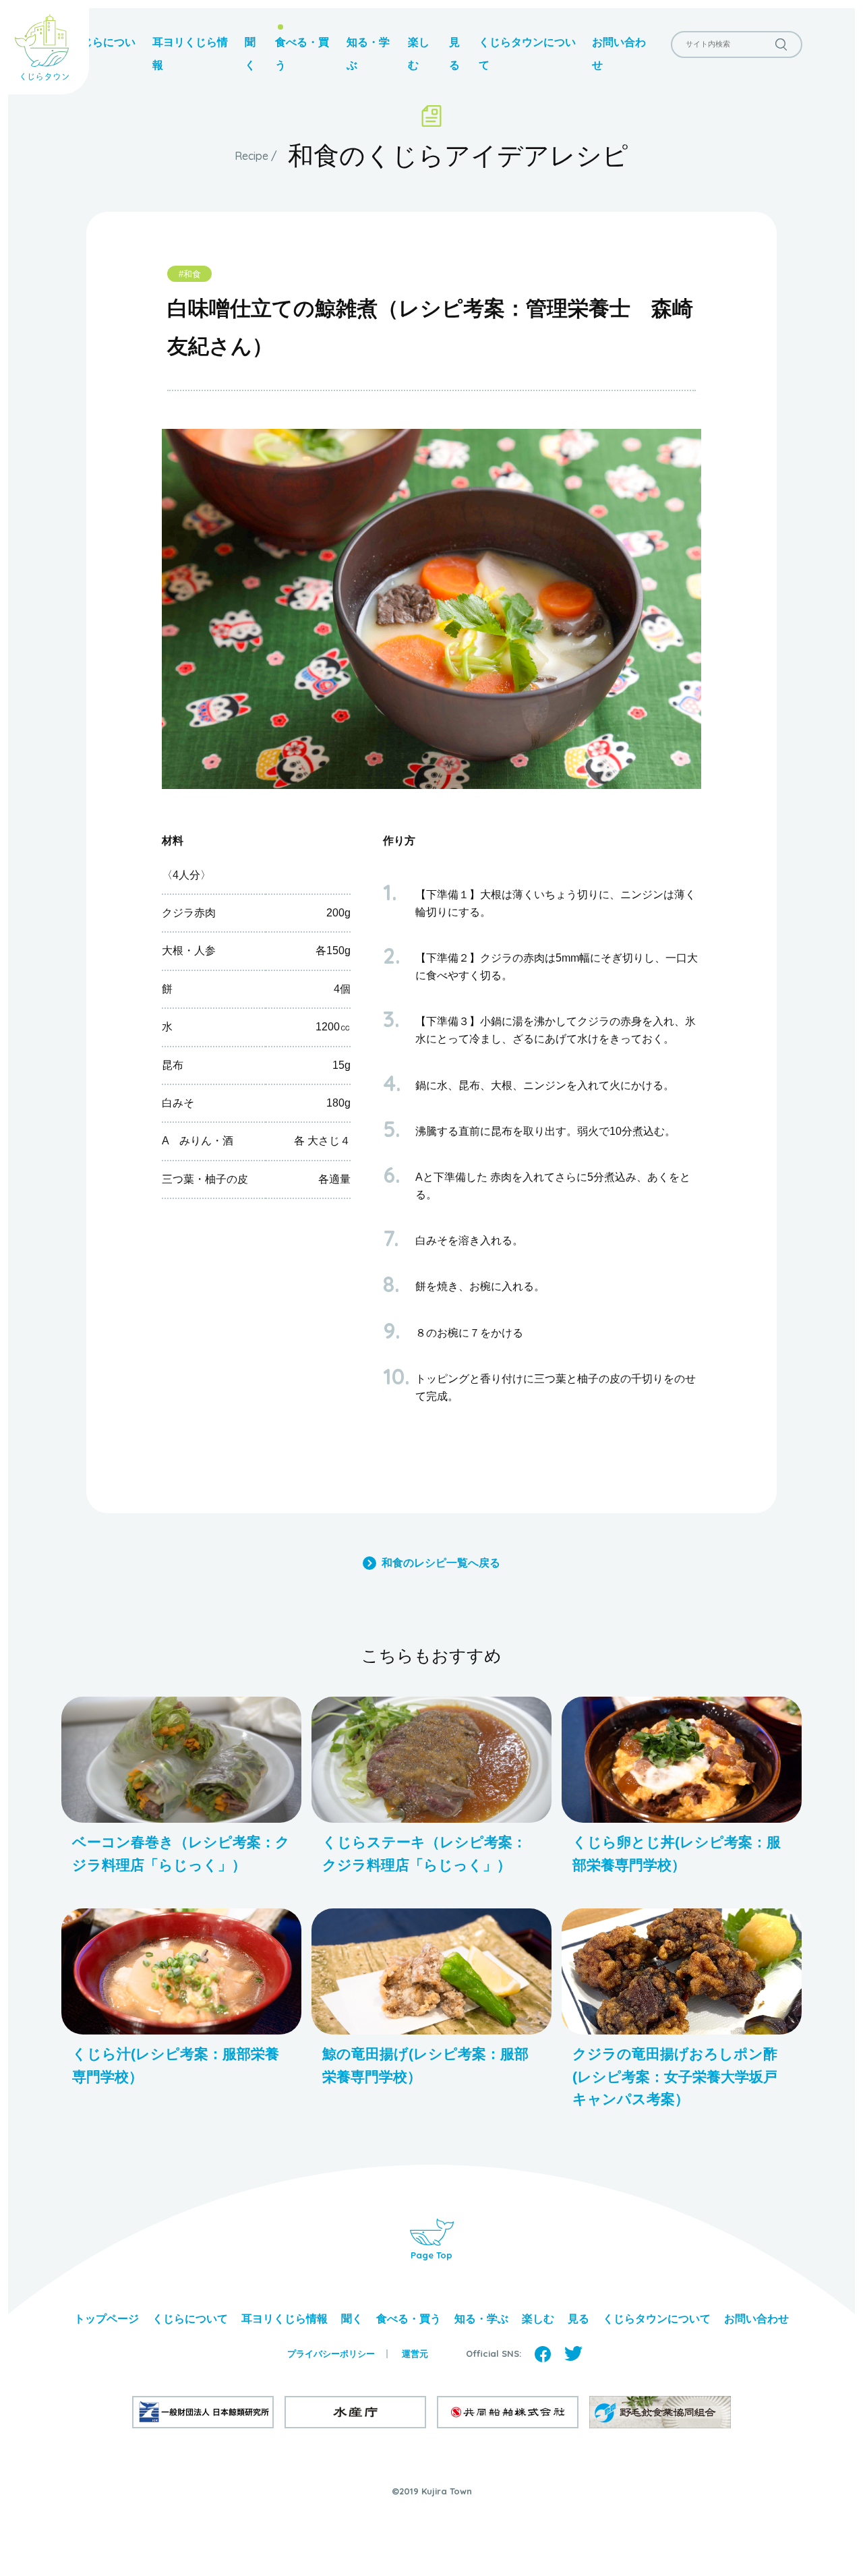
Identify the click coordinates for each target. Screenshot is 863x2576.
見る (578, 2319)
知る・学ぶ (481, 2319)
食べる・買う (409, 2319)
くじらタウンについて (657, 2319)
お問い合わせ (756, 2319)
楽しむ (538, 2319)
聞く (352, 2319)
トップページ (107, 2319)
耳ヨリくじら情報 (285, 2319)
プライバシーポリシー (331, 2354)
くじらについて (190, 2319)
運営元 (415, 2354)
